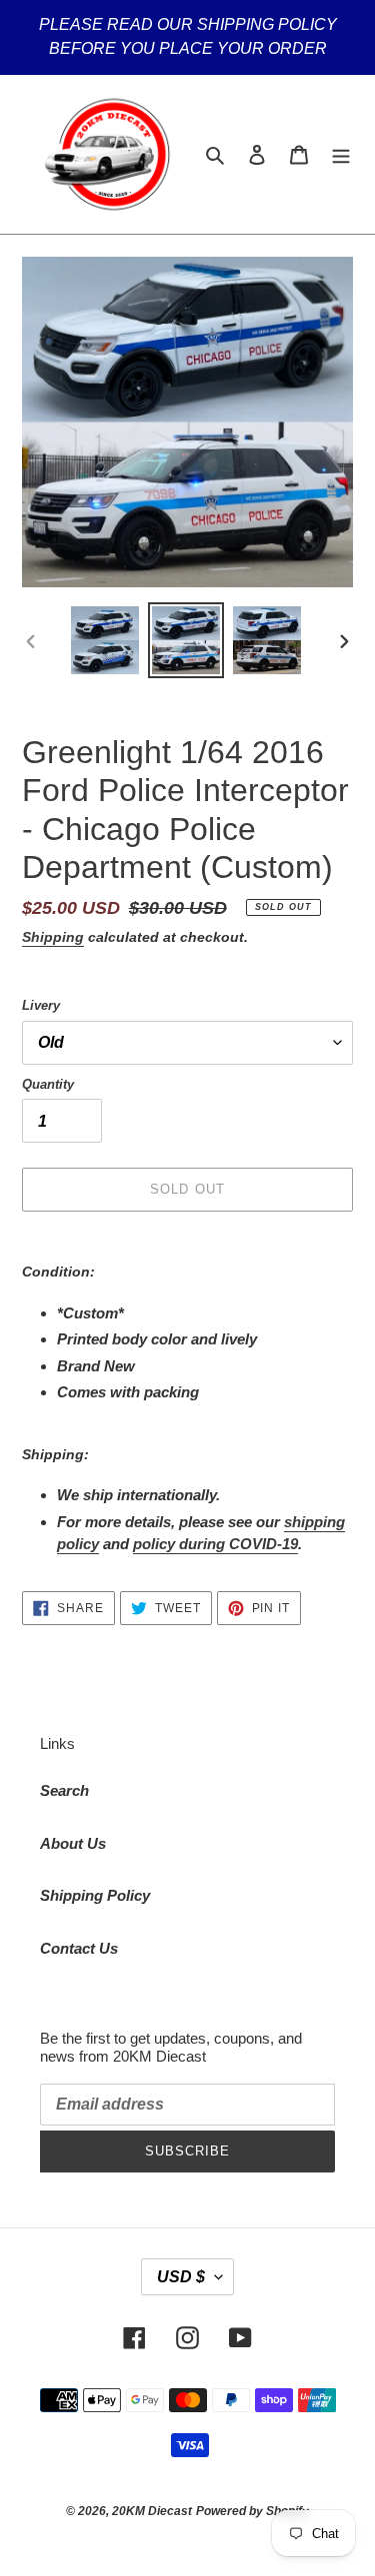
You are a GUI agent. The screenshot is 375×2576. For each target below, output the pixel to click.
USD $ (181, 2277)
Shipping (53, 937)
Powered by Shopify (252, 2511)
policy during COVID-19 (215, 1544)
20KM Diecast (152, 2511)
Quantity (48, 1084)
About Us (73, 1843)
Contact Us (79, 1948)
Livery (41, 1005)
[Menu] (341, 154)
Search (64, 1790)
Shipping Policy (95, 1895)
